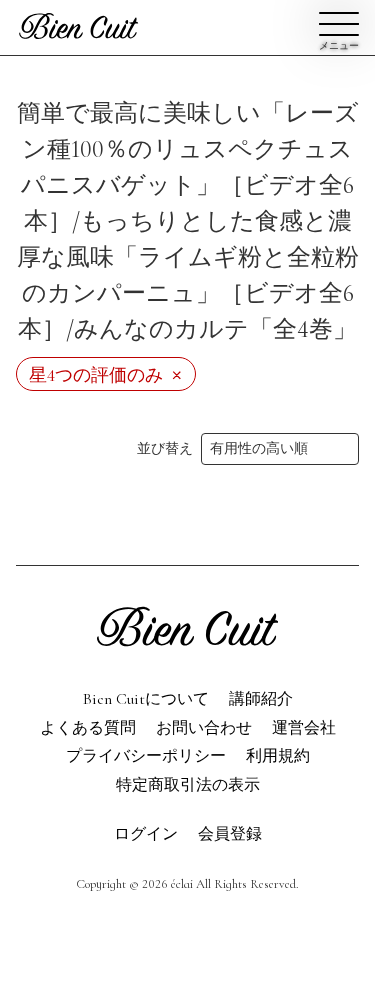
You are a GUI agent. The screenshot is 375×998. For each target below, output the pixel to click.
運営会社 (304, 728)
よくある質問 (88, 728)
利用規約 (278, 756)
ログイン (146, 834)
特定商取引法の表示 (188, 785)
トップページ (265, 531)
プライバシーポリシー (146, 756)
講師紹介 (261, 699)
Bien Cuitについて (146, 699)
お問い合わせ (110, 531)
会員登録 (188, 85)
